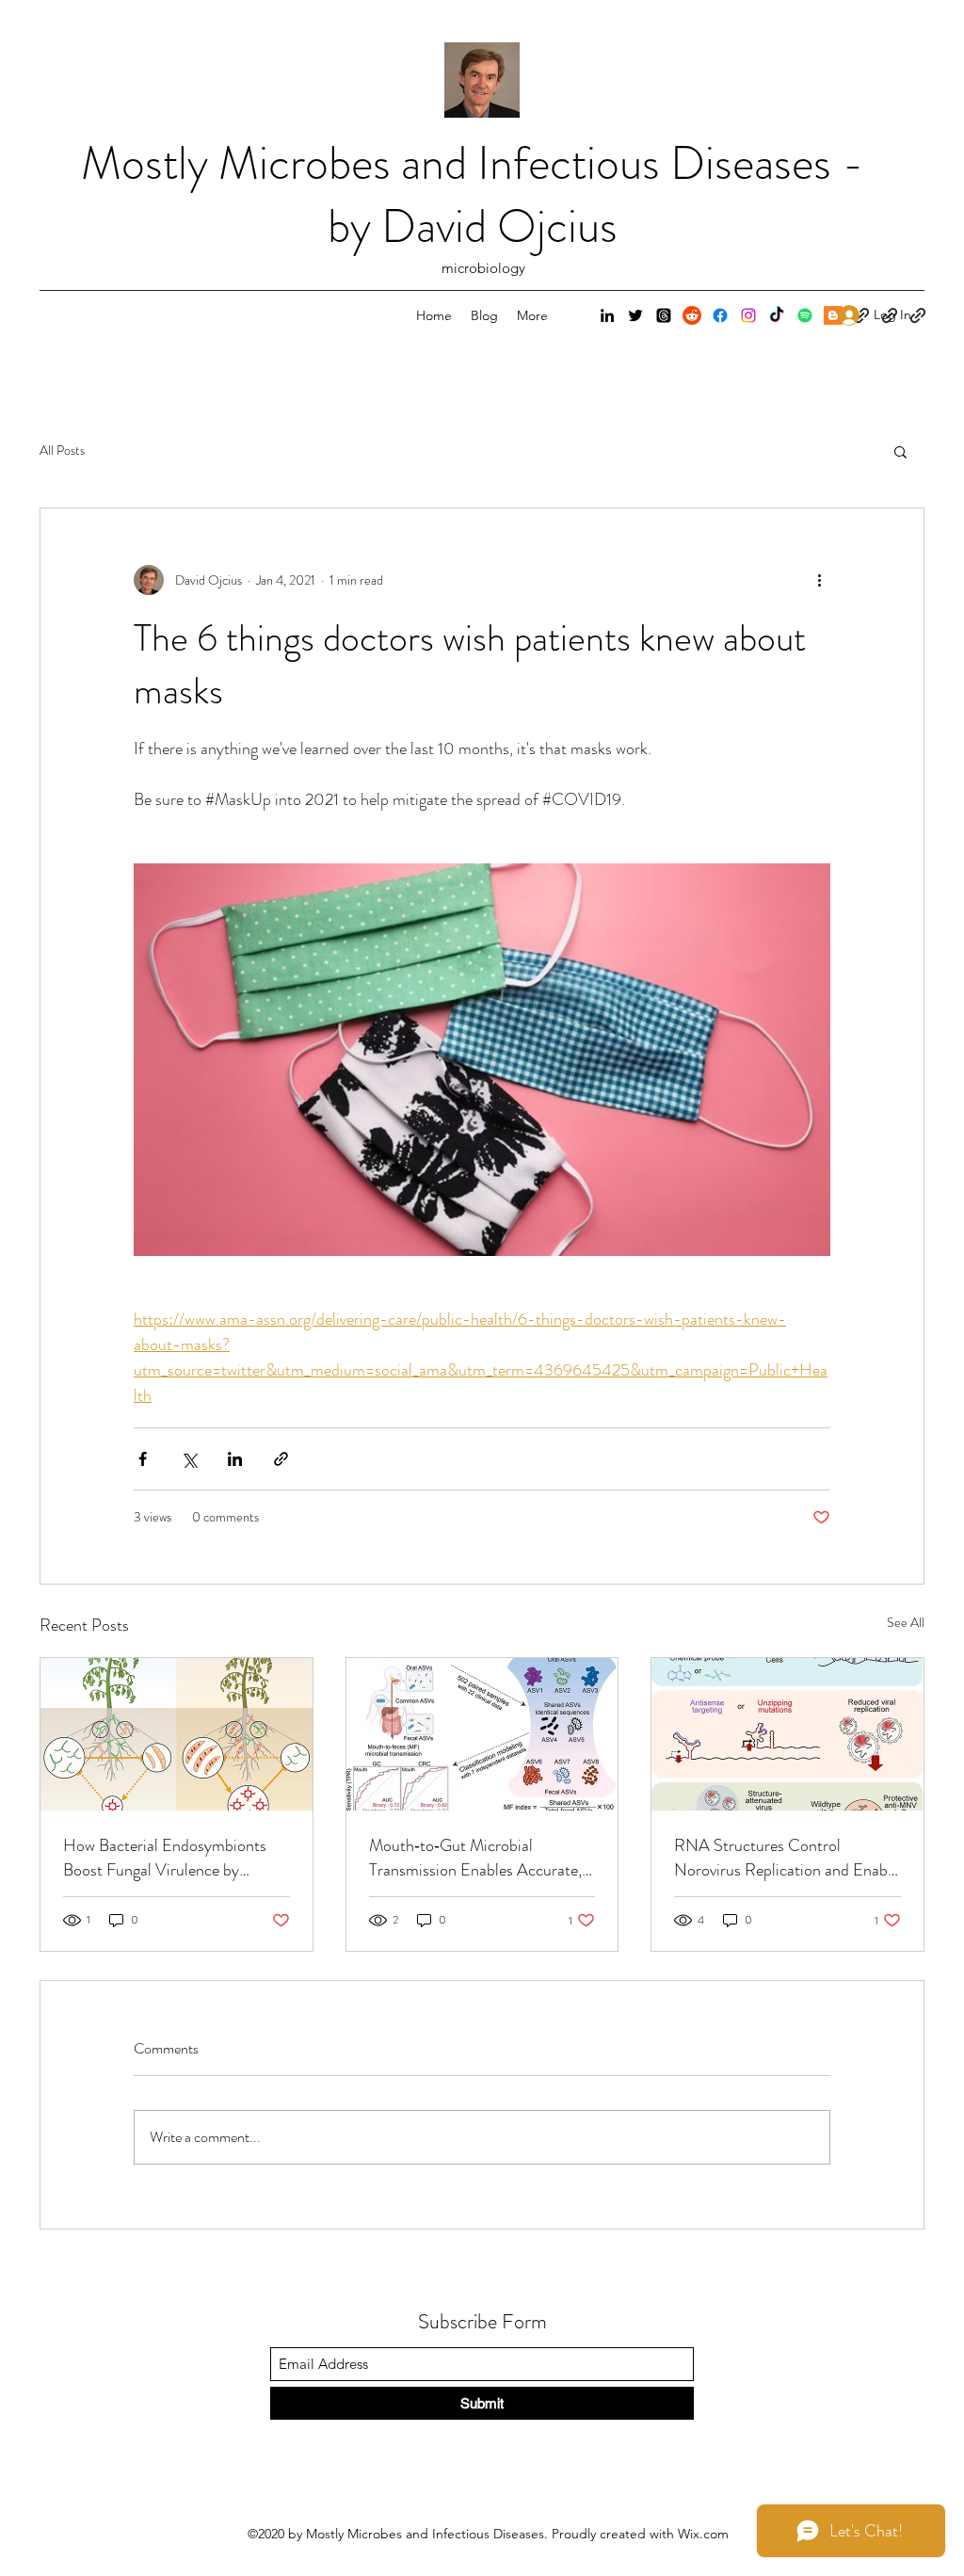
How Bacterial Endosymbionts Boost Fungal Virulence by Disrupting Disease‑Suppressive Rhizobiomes (169, 1858)
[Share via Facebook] (143, 1459)
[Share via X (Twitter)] (189, 1459)
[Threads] (664, 315)
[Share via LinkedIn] (235, 1459)
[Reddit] (692, 315)
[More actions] (819, 580)
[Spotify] (805, 315)
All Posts (62, 451)
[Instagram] (748, 315)
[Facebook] (720, 315)
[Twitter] (635, 315)
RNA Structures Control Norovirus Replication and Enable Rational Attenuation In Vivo (787, 1858)
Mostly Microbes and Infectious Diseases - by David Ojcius (473, 194)
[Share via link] (281, 1459)
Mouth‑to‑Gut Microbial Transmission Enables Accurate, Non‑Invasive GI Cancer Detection (475, 1858)
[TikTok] (777, 315)
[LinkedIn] (607, 315)
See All (906, 1622)
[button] (900, 451)
